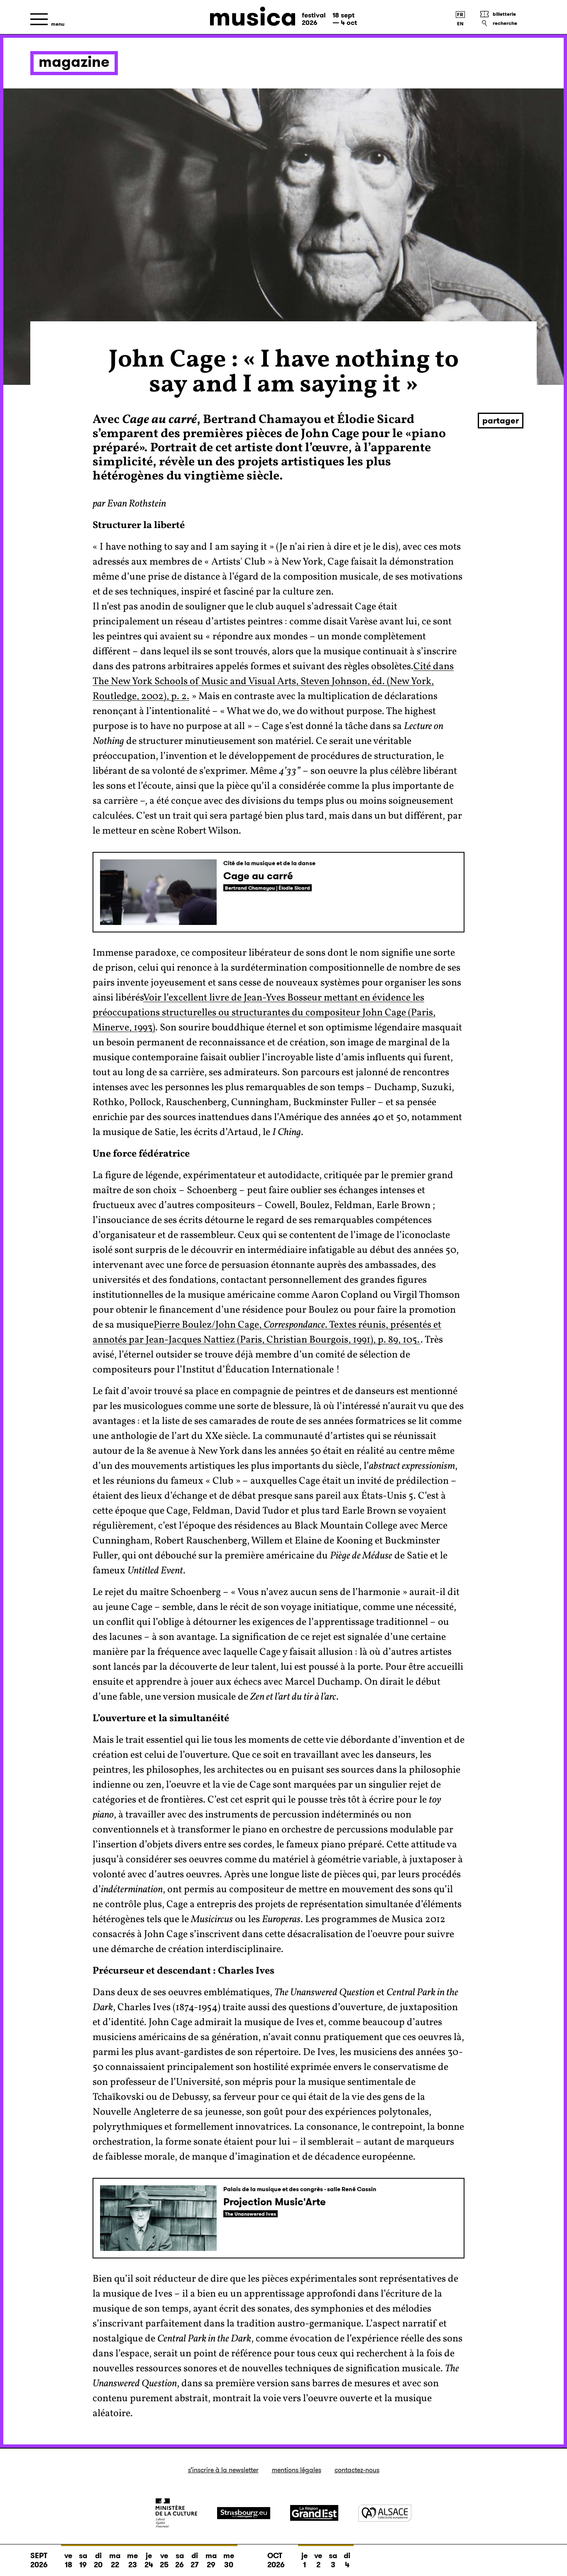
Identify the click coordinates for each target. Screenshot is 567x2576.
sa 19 (83, 2560)
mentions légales (297, 2470)
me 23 (132, 2560)
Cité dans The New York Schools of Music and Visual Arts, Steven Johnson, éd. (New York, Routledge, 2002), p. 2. (273, 682)
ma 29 (211, 2560)
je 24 (149, 2560)
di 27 (195, 2560)
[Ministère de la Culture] (176, 2513)
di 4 (347, 2560)
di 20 (98, 2560)
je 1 (304, 2560)
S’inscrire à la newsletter (223, 2470)
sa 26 (180, 2560)
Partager (501, 421)
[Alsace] (385, 2513)
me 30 (229, 2560)
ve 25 (164, 2560)
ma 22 (115, 2560)
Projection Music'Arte (275, 2202)
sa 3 (333, 2560)
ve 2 (318, 2560)
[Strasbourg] (244, 2513)
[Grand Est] (314, 2513)
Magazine (74, 62)
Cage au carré (258, 876)
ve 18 (68, 2560)
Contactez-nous (357, 2470)
